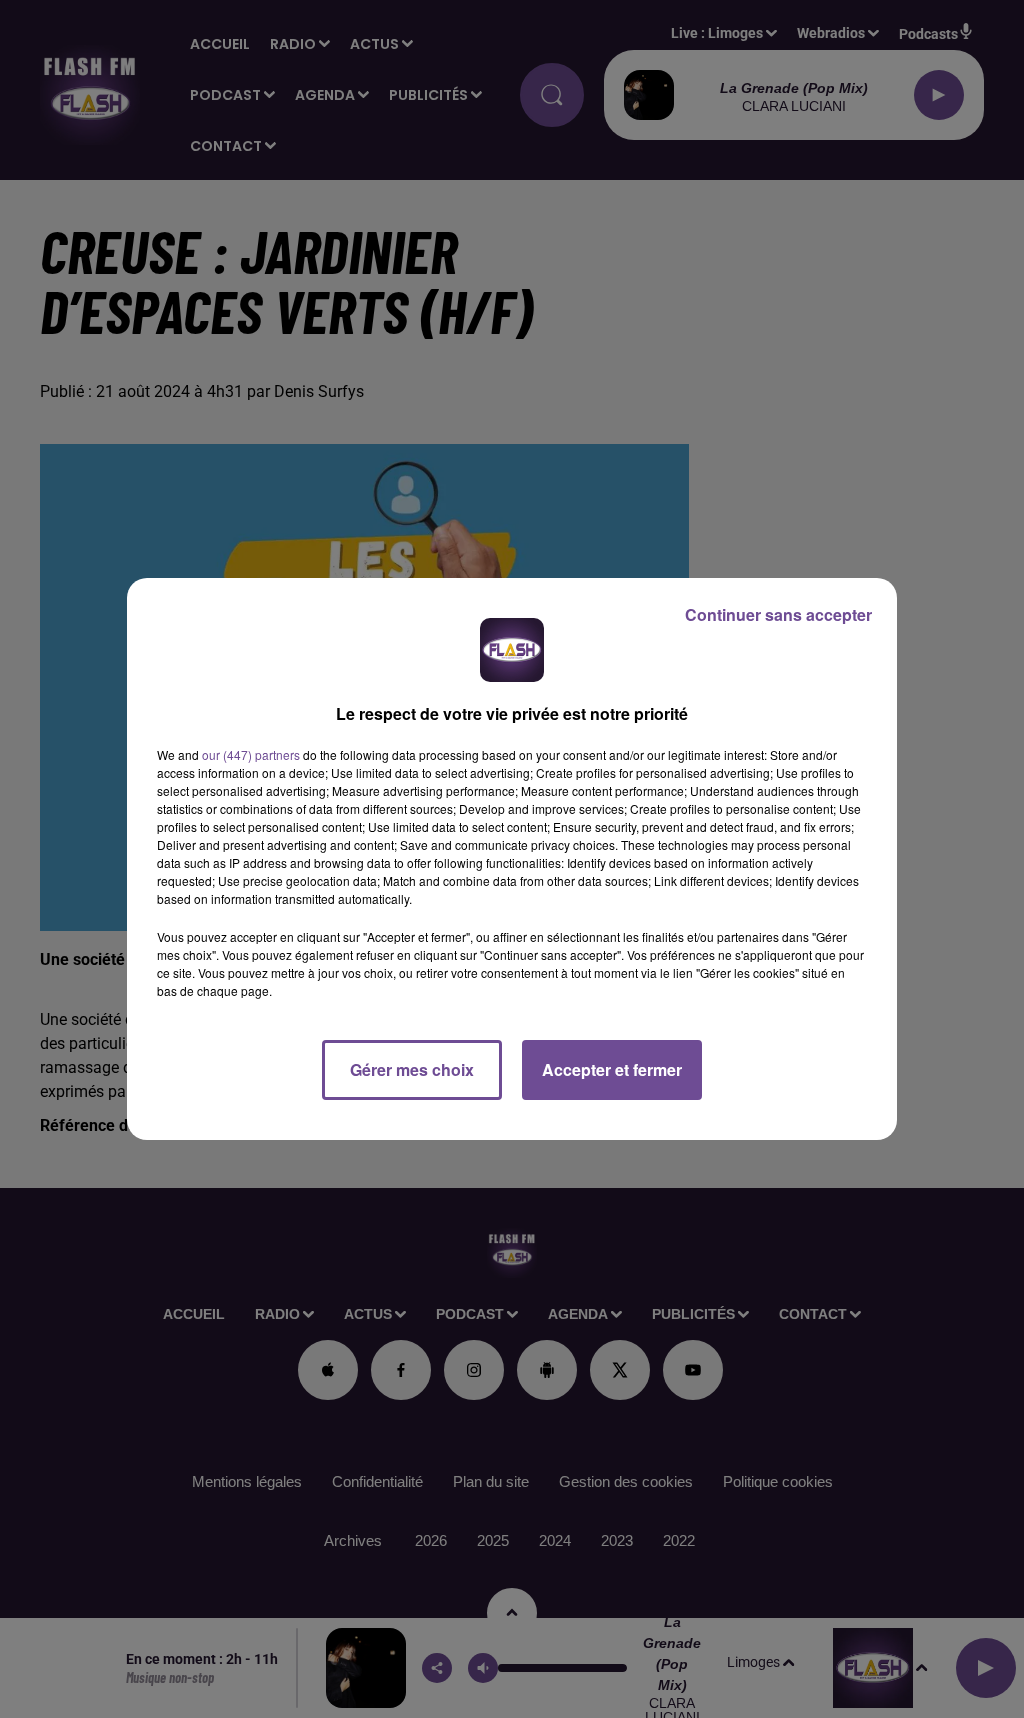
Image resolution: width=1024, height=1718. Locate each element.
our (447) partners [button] (251, 754)
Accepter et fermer (612, 1069)
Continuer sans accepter (778, 614)
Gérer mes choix (412, 1069)
